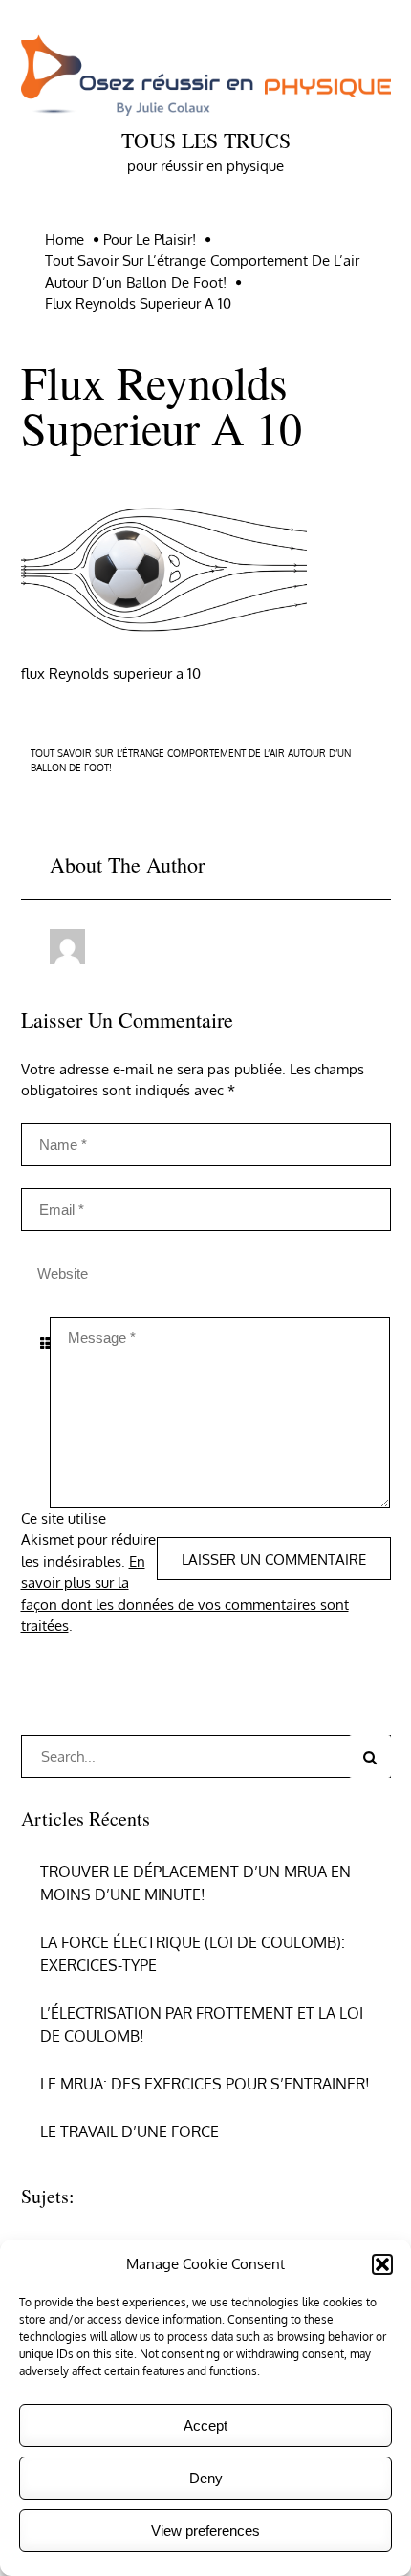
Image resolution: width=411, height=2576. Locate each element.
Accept (205, 2425)
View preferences (205, 2531)
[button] (382, 2264)
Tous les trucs (206, 140)
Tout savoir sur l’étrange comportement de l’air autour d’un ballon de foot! (191, 760)
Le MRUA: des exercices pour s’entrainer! (205, 2084)
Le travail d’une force (130, 2132)
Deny (206, 2478)
